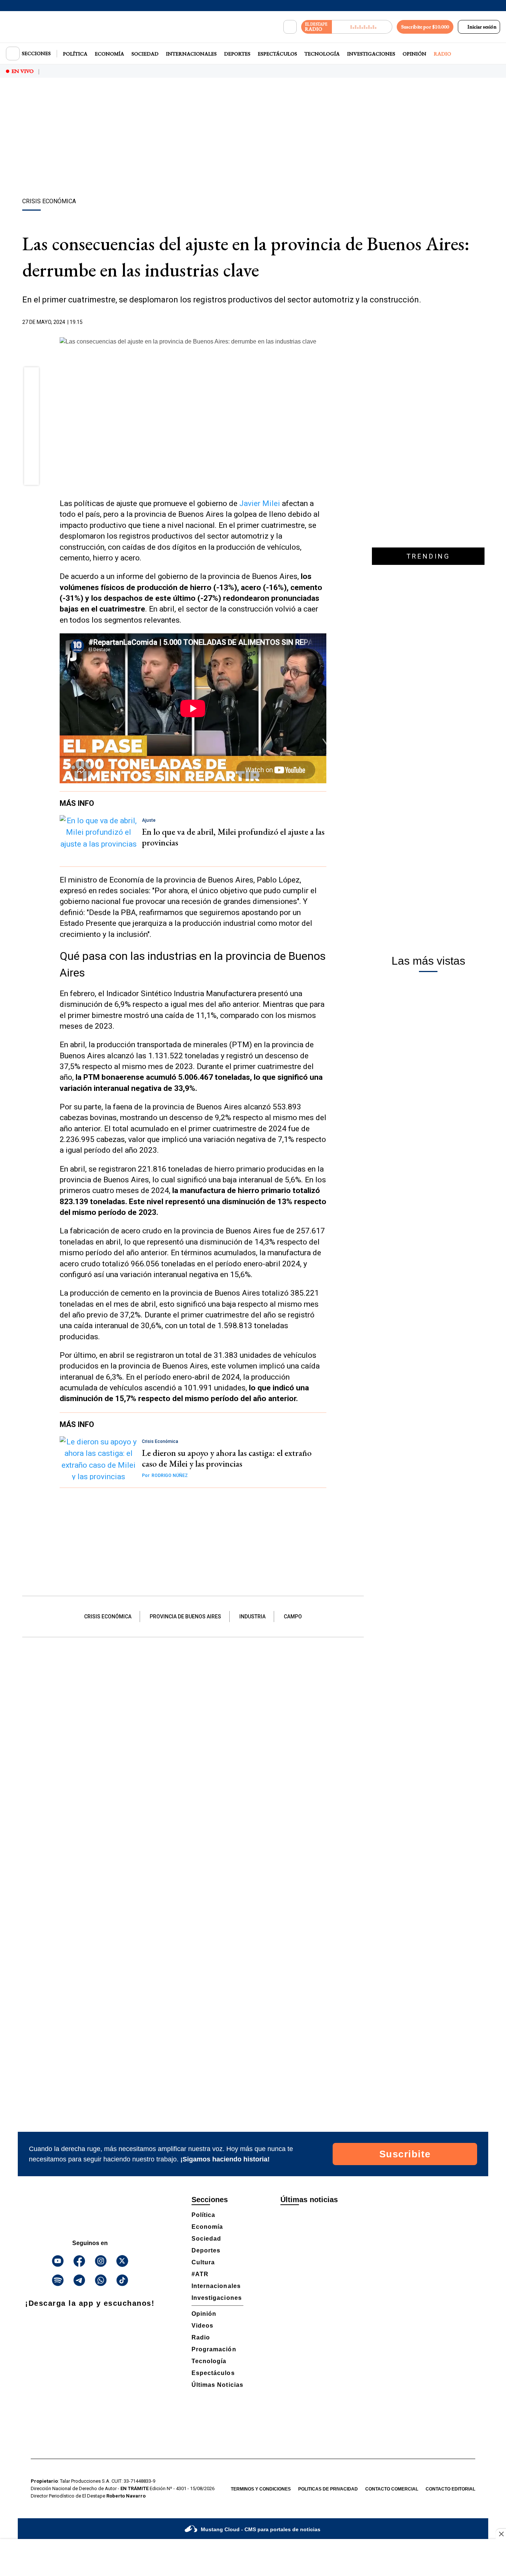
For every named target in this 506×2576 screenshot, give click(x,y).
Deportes (237, 54)
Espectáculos (277, 54)
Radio (442, 54)
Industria (252, 1617)
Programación (214, 2349)
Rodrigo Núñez (165, 1475)
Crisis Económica (108, 1617)
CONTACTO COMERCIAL (392, 2489)
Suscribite (405, 2154)
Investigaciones (371, 54)
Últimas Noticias (217, 2385)
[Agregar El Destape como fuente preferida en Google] (324, 322)
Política (75, 54)
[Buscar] (290, 27)
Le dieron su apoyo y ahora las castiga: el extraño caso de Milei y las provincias (227, 1458)
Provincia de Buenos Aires (185, 1617)
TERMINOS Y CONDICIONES (261, 2489)
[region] (253, 139)
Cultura (203, 2262)
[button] (32, 377)
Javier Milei (261, 503)
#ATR (200, 2274)
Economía (109, 54)
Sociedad (145, 54)
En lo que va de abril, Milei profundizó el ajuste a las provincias (233, 837)
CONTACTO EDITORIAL (450, 2489)
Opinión (415, 54)
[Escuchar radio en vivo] (362, 27)
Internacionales (191, 54)
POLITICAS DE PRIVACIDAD (328, 2489)
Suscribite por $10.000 (425, 27)
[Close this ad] (501, 2534)
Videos (202, 2326)
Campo (293, 1617)
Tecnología (322, 54)
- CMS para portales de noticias (261, 2529)
